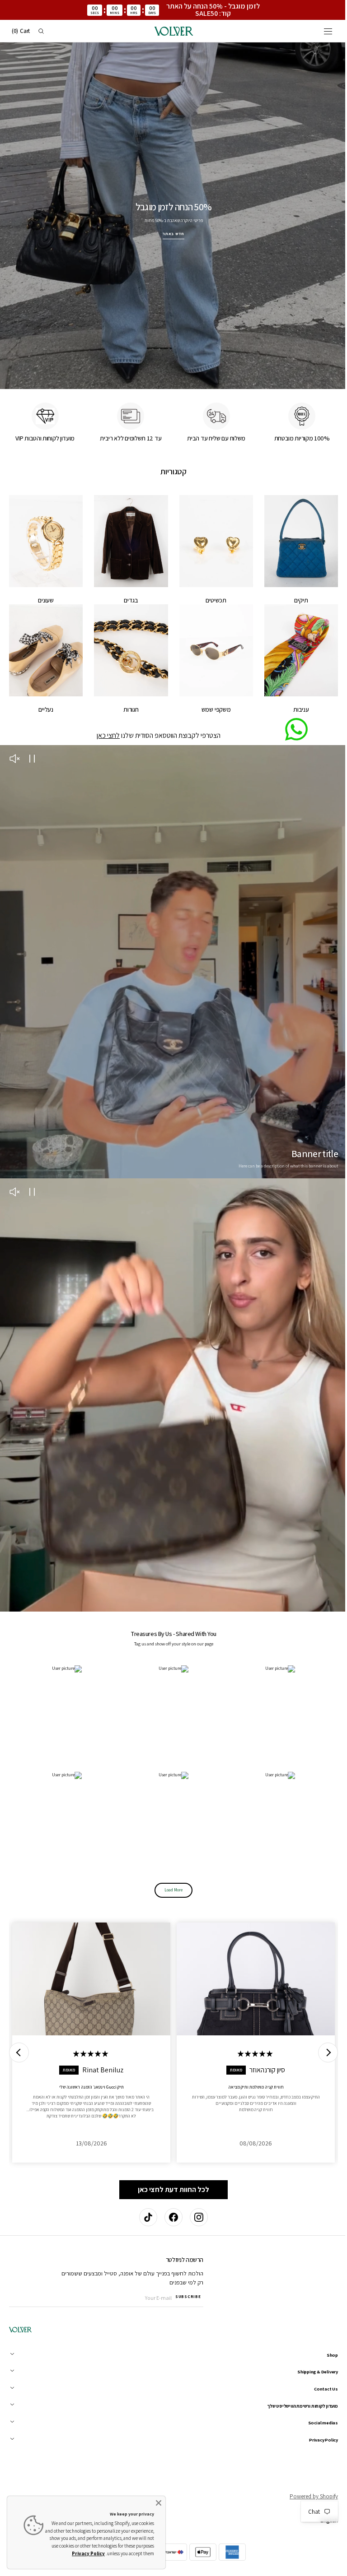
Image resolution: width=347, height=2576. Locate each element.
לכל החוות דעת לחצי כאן (170, 2166)
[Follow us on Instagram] (196, 2217)
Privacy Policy (88, 2553)
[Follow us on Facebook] (170, 2217)
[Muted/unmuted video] (14, 757)
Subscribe (188, 2297)
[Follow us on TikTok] (145, 2217)
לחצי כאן (105, 733)
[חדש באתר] (170, 212)
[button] (321, 31)
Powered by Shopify (307, 2496)
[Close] (159, 2503)
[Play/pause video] (32, 757)
